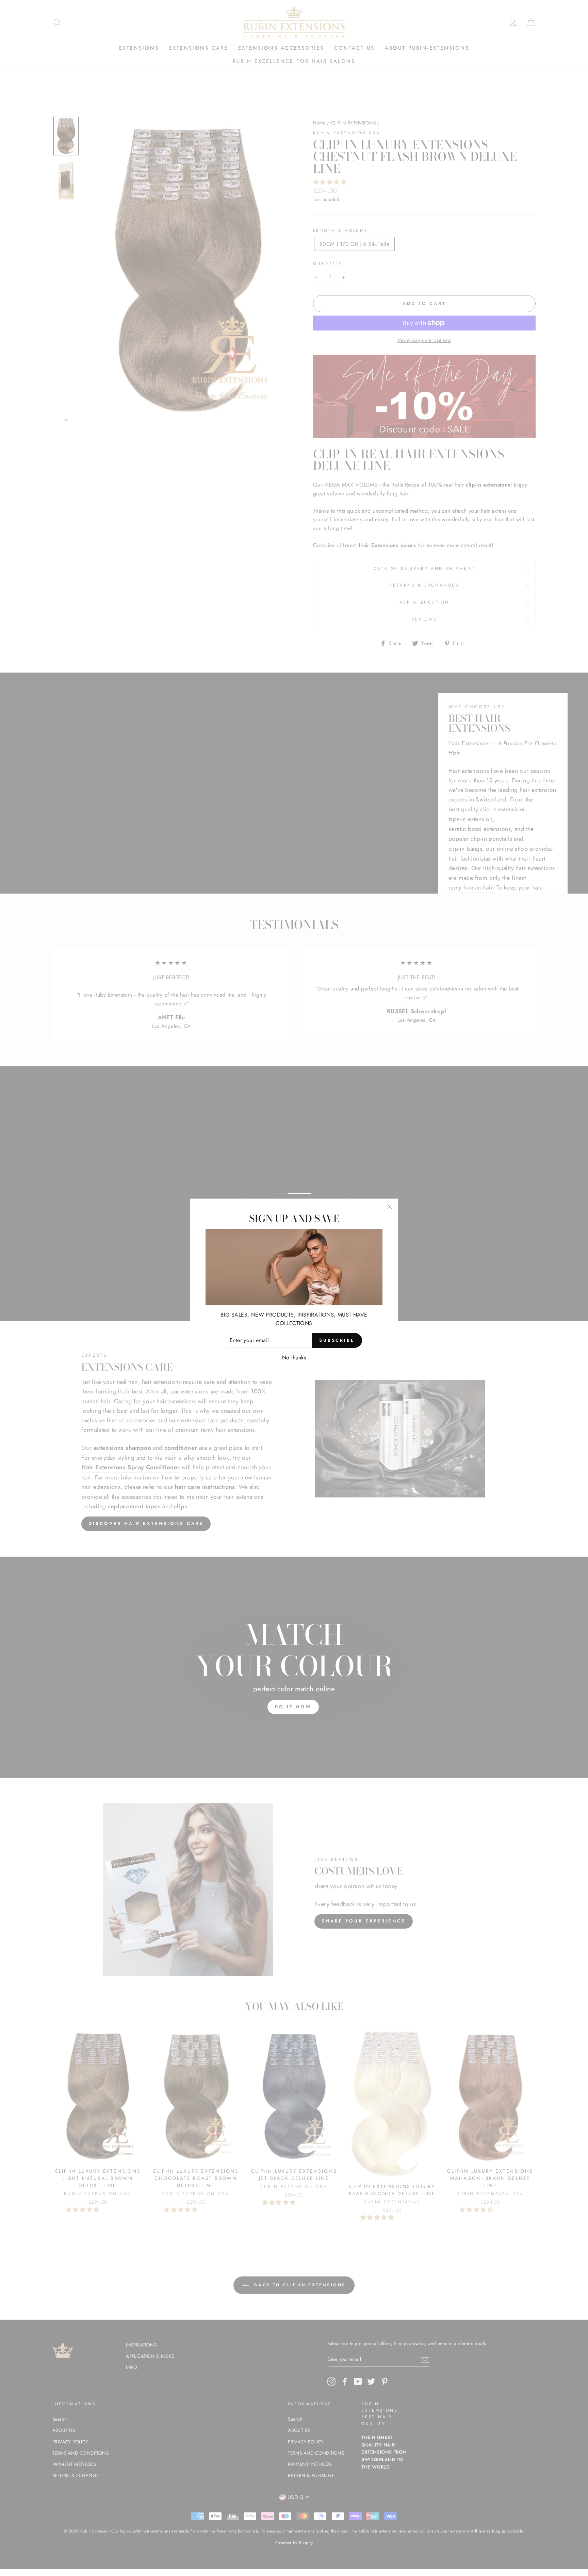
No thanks (294, 1358)
